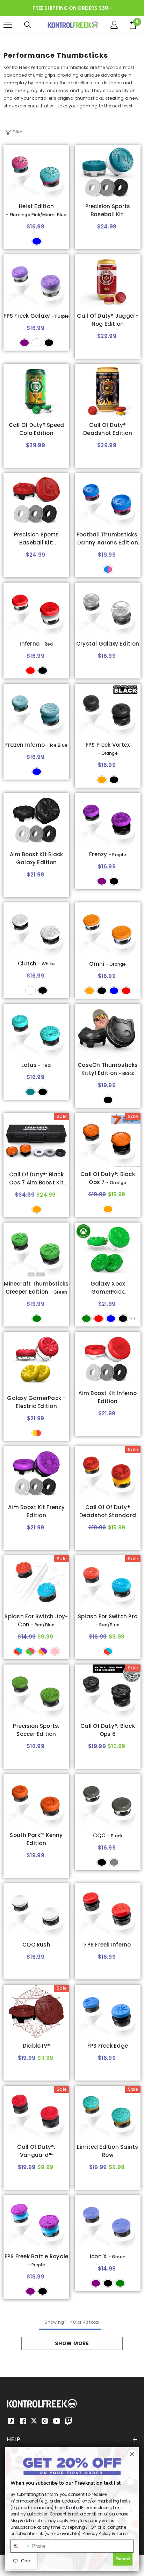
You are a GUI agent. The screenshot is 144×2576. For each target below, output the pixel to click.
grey (114, 1862)
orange (102, 780)
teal (30, 1092)
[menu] (8, 25)
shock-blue (111, 1319)
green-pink (30, 1651)
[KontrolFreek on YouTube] (57, 2421)
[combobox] (20, 2546)
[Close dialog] (132, 2454)
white (37, 343)
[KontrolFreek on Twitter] (34, 2420)
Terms (123, 2533)
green (37, 1319)
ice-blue (37, 772)
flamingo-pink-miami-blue (37, 241)
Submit (123, 2559)
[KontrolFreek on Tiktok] (11, 2421)
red (30, 671)
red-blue (18, 1651)
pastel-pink (55, 1651)
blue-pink (108, 569)
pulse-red (99, 1319)
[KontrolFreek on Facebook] (23, 2421)
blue (114, 991)
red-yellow (37, 1433)
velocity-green (86, 1319)
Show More (72, 2343)
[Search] (28, 25)
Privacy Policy (96, 2533)
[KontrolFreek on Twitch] (69, 2421)
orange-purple (43, 1651)
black (49, 343)
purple (24, 343)
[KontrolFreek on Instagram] (45, 2421)
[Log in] (114, 25)
